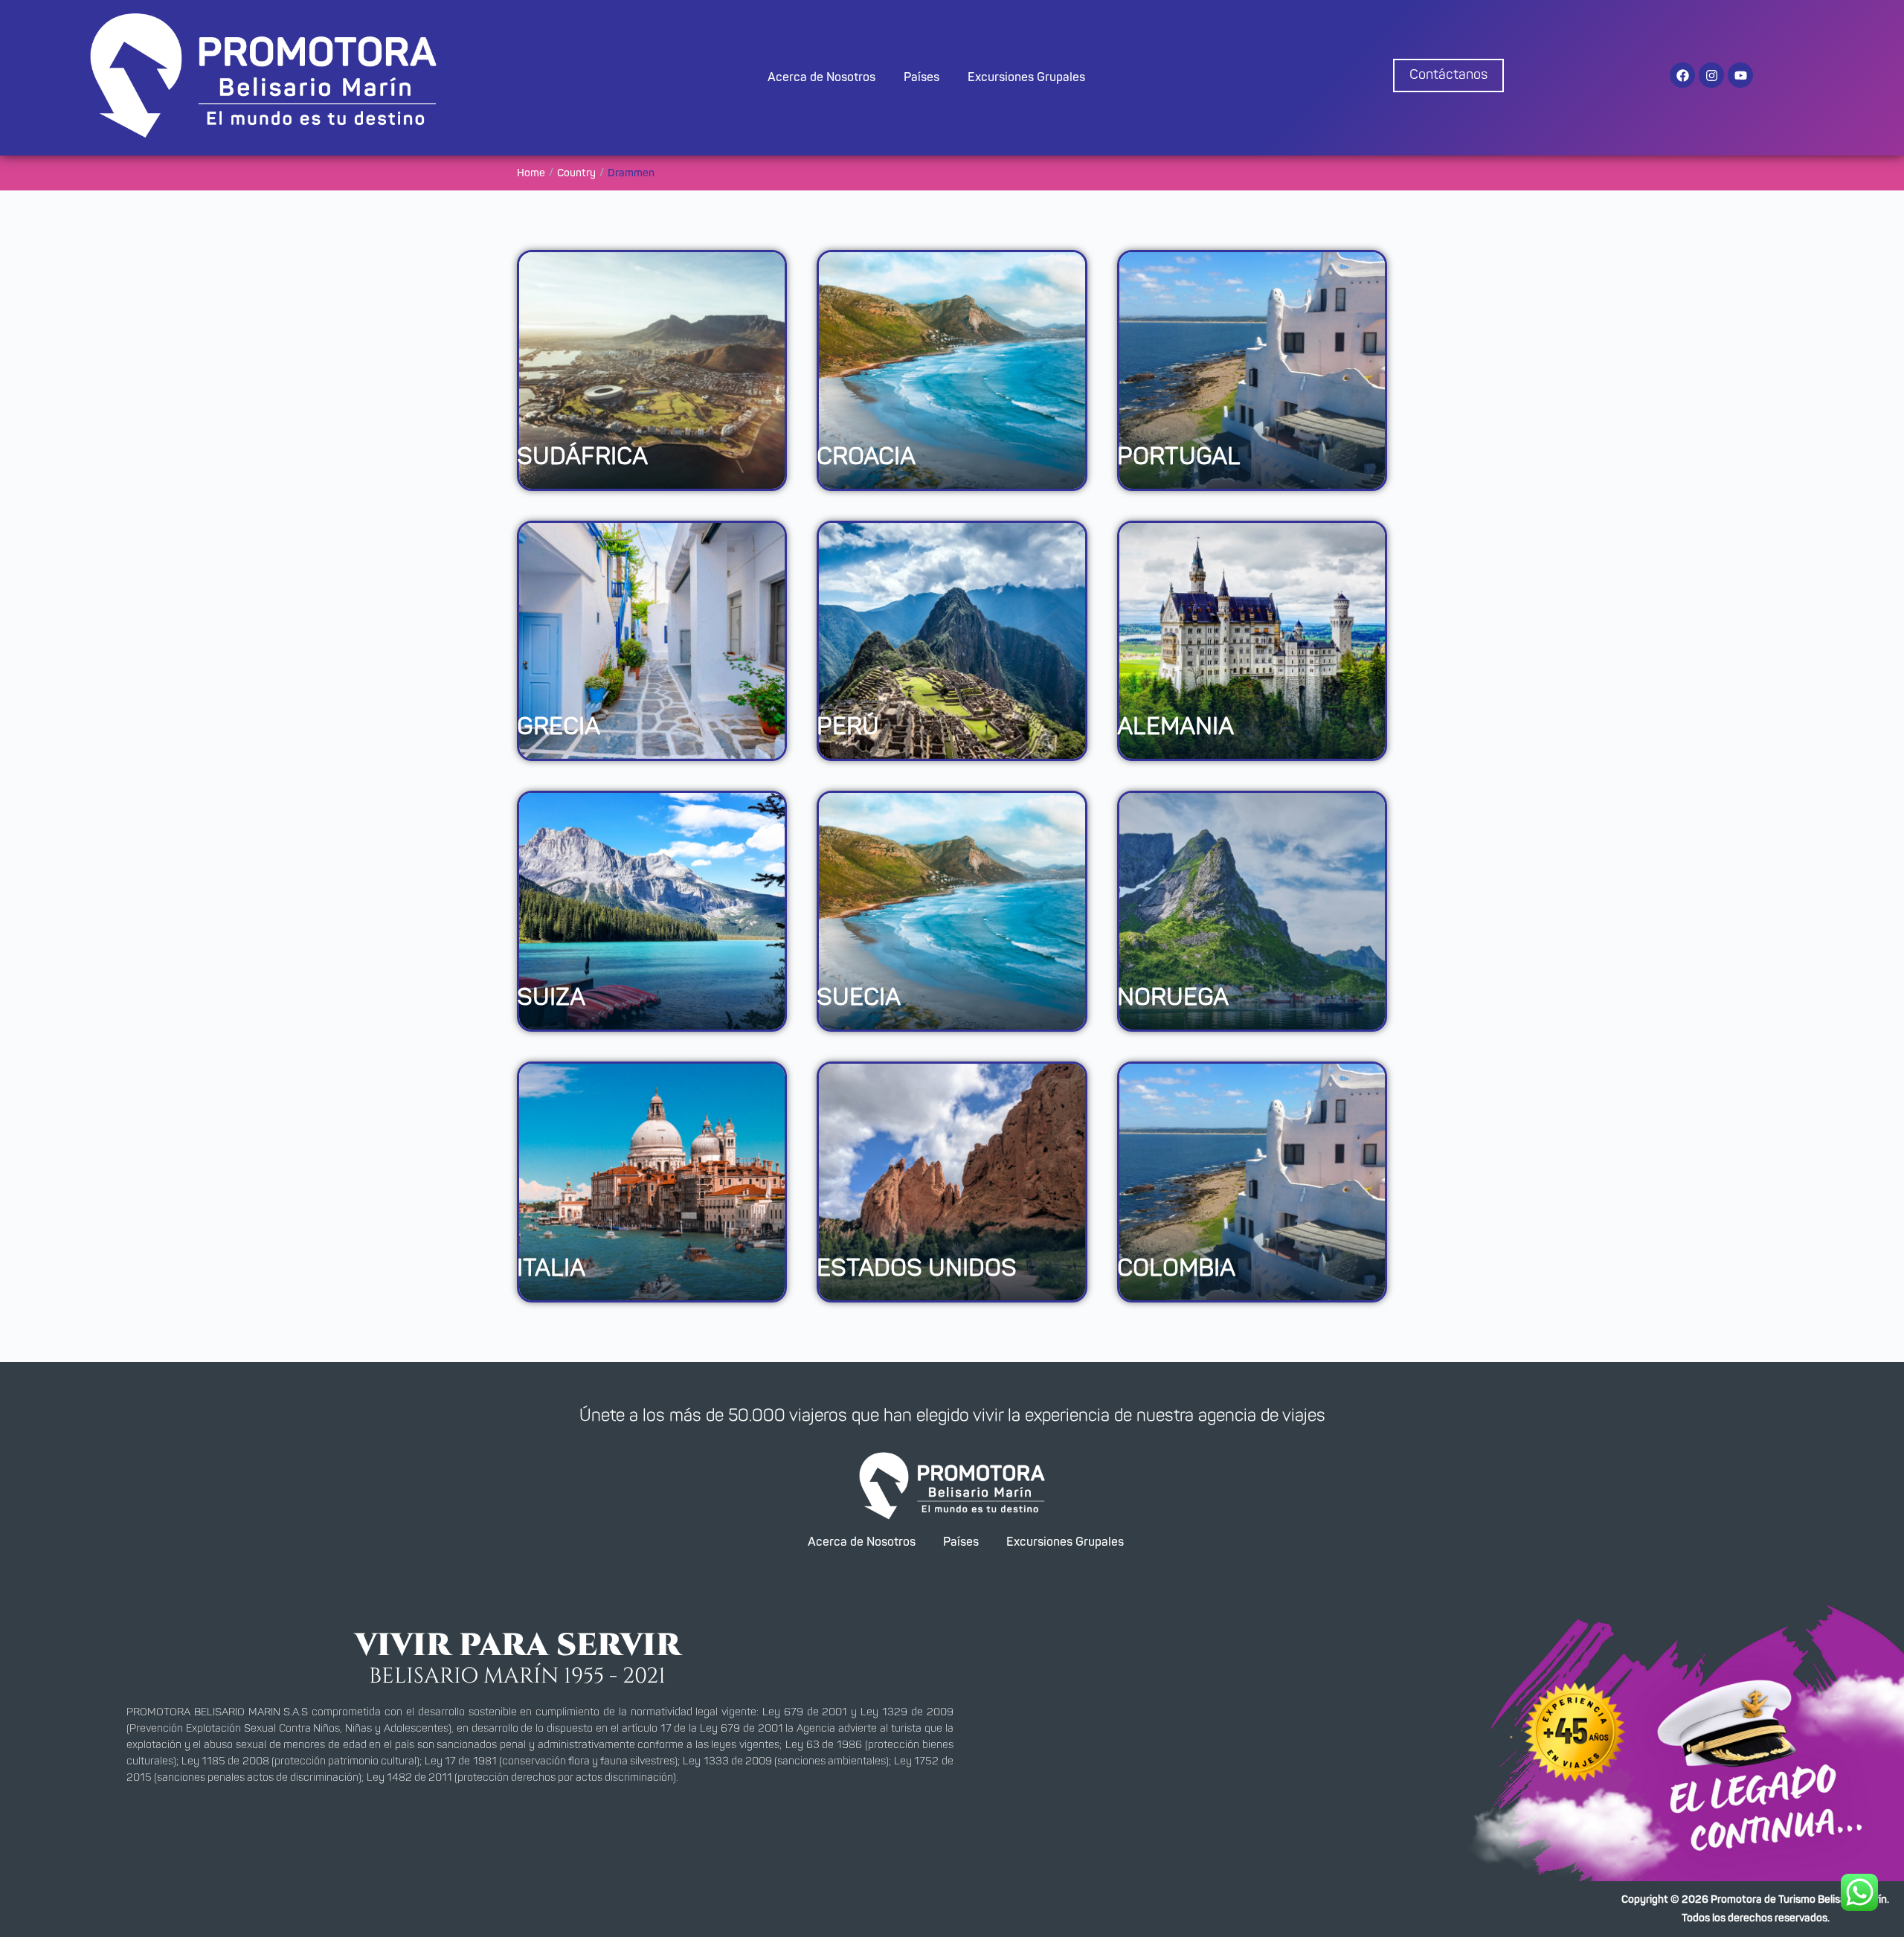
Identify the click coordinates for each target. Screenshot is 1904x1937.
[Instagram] (1711, 75)
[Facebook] (1682, 75)
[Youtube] (1740, 75)
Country (576, 173)
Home (531, 173)
